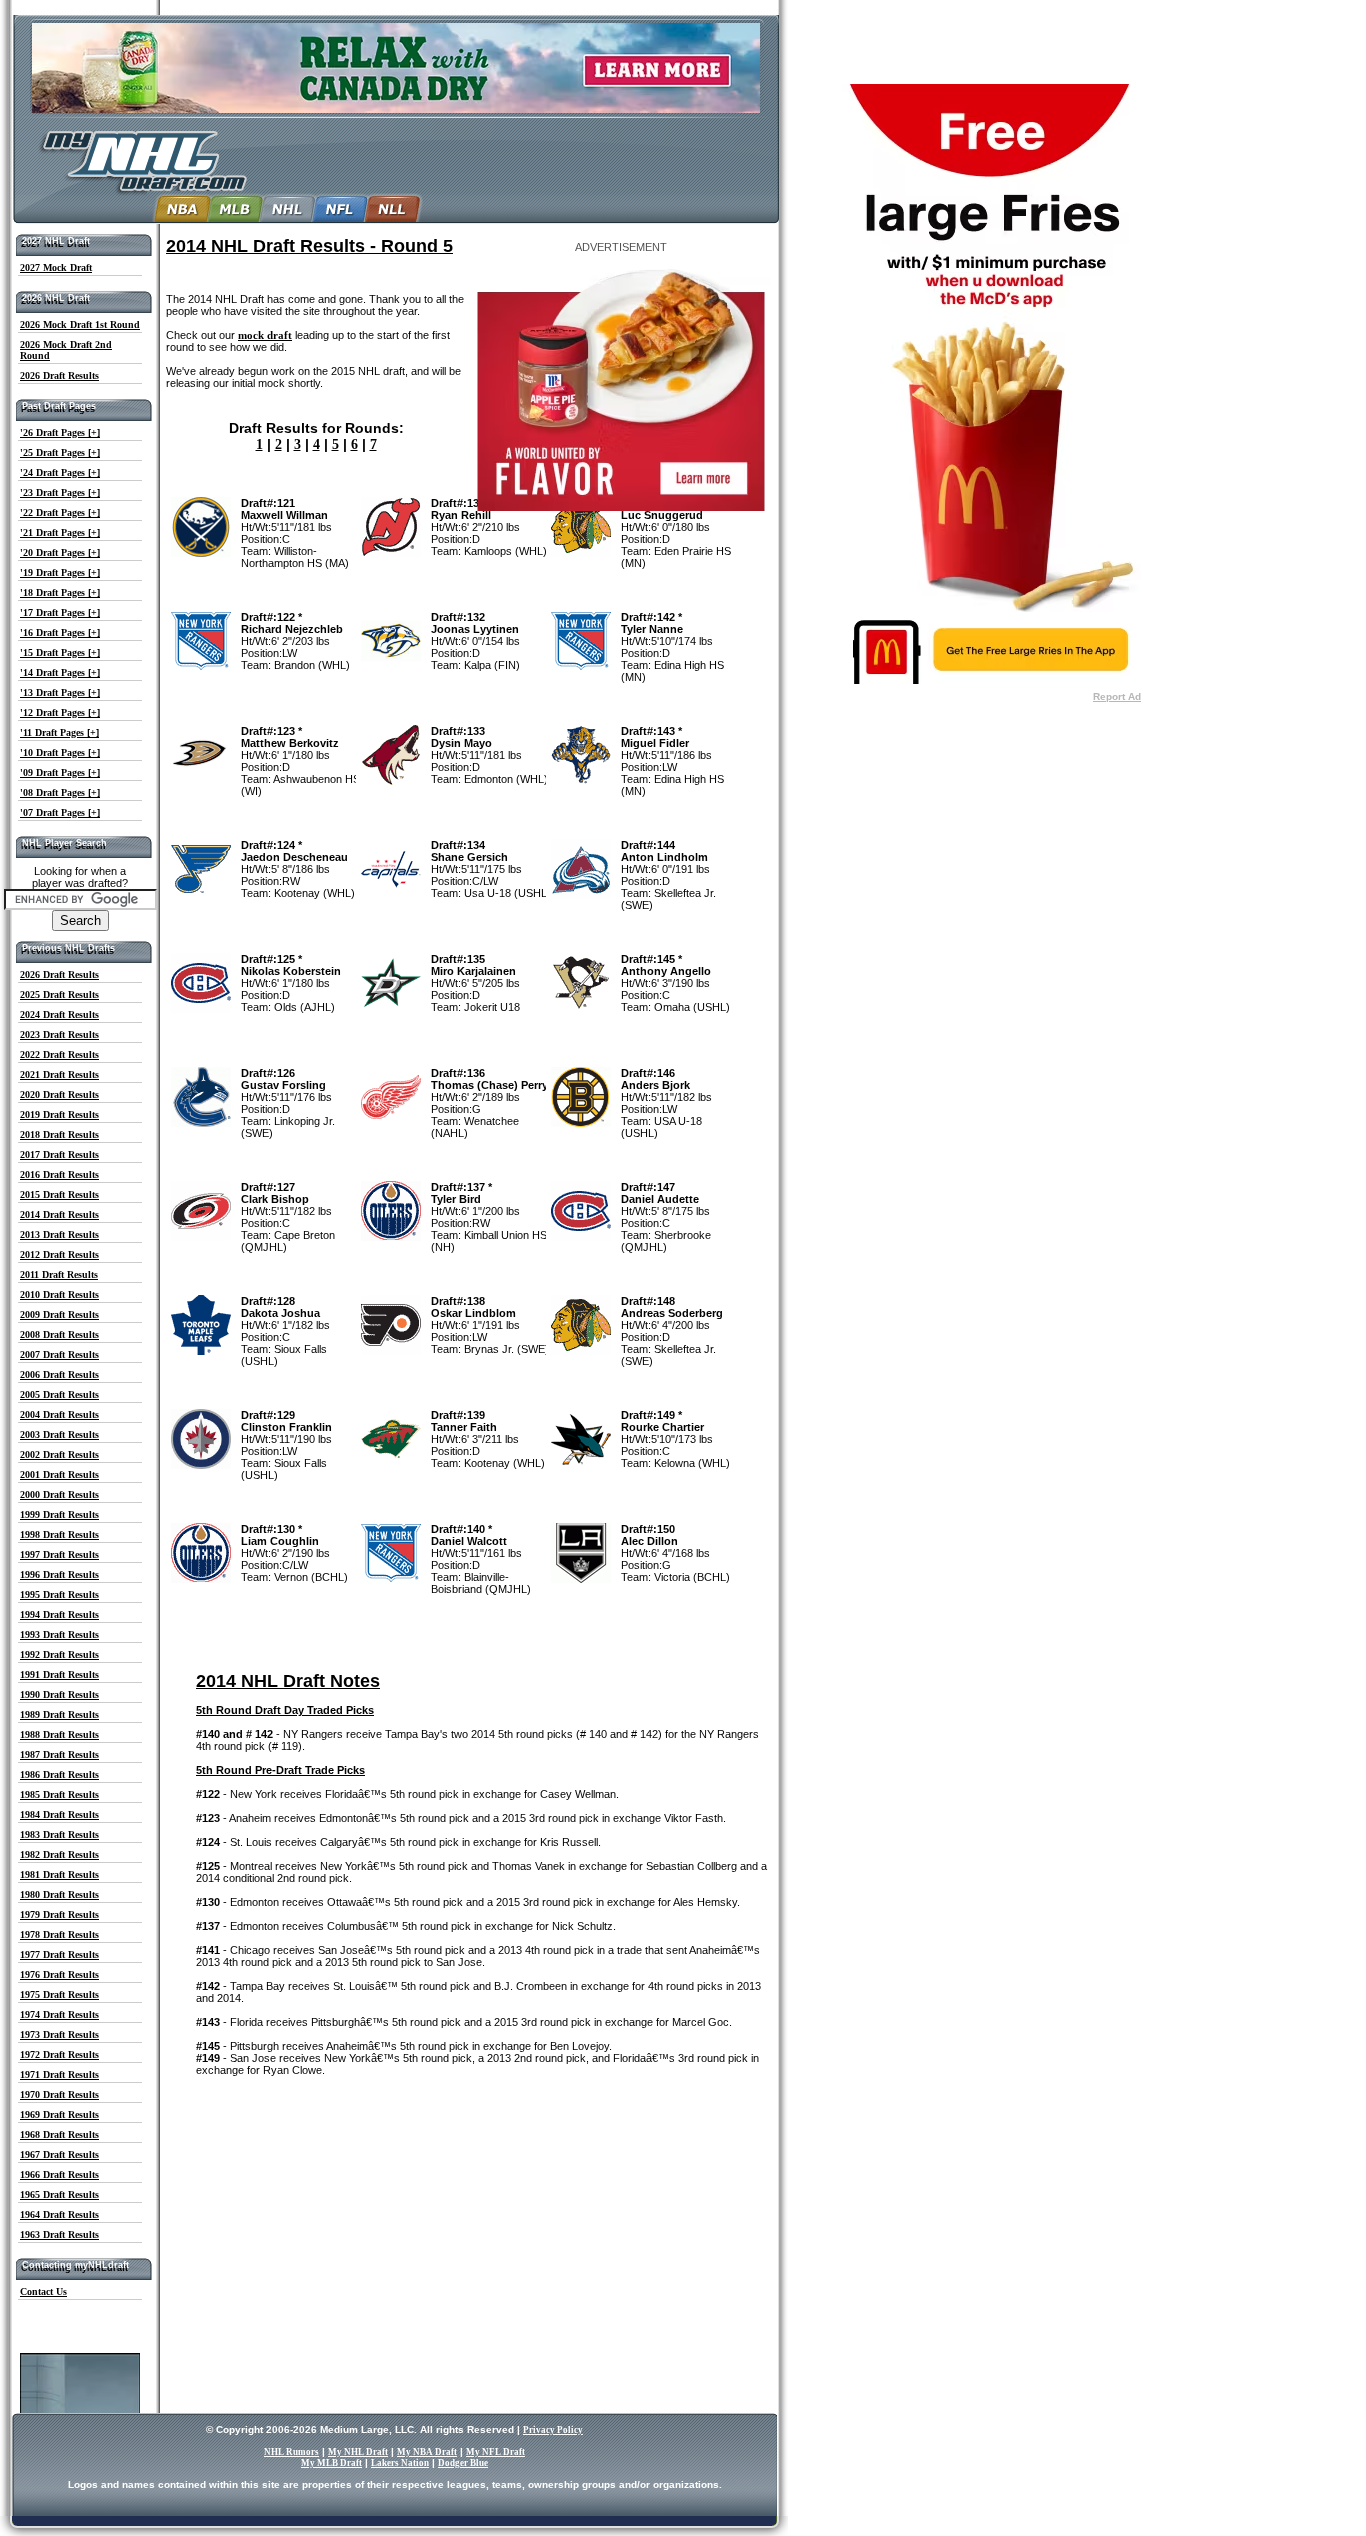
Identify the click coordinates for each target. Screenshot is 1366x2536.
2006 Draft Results (59, 1374)
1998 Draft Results (59, 1534)
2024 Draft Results (59, 1014)
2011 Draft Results (59, 1274)
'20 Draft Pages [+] (60, 552)
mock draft (265, 335)
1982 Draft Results (59, 1854)
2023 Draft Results (59, 1034)
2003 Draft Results (59, 1434)
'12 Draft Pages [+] (60, 712)
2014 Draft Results (59, 1214)
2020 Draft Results (59, 1094)
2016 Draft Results (59, 1174)
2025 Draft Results (59, 994)
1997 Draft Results (59, 1554)
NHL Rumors (291, 2452)
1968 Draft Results (59, 2134)
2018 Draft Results (59, 1134)
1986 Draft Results (59, 1774)
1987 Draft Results (59, 1754)
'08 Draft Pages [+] (60, 792)
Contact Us (43, 2291)
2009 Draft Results (59, 1314)
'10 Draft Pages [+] (60, 752)
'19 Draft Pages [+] (60, 572)
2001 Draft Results (59, 1474)
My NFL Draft (495, 2452)
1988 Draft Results (59, 1734)
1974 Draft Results (59, 2014)
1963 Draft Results (59, 2234)
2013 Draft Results (59, 1234)
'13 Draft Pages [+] (60, 692)
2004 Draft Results (59, 1414)
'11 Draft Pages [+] (59, 732)
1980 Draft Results (59, 1894)
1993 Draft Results (59, 1634)
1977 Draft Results (59, 1954)
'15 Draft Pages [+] (60, 652)
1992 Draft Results (59, 1654)
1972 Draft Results (59, 2054)
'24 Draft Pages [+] (60, 472)
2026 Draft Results (59, 375)
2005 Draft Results (59, 1394)
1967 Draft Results (59, 2154)
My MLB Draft (331, 2463)
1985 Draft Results (59, 1794)
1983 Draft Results (59, 1834)
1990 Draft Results (59, 1694)
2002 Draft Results (59, 1454)
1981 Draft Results (59, 1874)
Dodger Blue (463, 2463)
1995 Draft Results (59, 1594)
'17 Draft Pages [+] (60, 612)
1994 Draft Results (59, 1614)
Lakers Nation (400, 2463)
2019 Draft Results (59, 1114)
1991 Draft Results (59, 1674)
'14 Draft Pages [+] (60, 672)
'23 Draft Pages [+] (60, 492)
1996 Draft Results (59, 1574)
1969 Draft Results (59, 2114)
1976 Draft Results (59, 1974)
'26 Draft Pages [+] (60, 432)
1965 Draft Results (59, 2194)
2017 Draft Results (59, 1154)
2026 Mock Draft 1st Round (80, 324)
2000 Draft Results (59, 1494)
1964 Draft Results (59, 2214)
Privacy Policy (553, 2430)
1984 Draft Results (59, 1814)
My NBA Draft (427, 2452)
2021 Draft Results (59, 1074)
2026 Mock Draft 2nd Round (66, 350)
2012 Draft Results (59, 1254)
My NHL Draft (358, 2452)
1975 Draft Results (59, 1994)
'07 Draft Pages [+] (60, 812)
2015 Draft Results (59, 1194)
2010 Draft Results (59, 1294)
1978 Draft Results (59, 1934)
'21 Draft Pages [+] (60, 532)
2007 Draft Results (59, 1354)
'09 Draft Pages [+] (60, 772)
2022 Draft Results (59, 1054)
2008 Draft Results (59, 1334)
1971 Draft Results (59, 2074)
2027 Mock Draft (56, 267)
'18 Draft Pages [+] (60, 592)
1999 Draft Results (59, 1514)
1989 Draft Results (59, 1714)
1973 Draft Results (59, 2034)
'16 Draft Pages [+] (60, 632)
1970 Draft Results (59, 2094)
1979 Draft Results (59, 1914)
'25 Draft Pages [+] (60, 452)
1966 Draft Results (59, 2174)
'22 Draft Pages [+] (60, 512)
